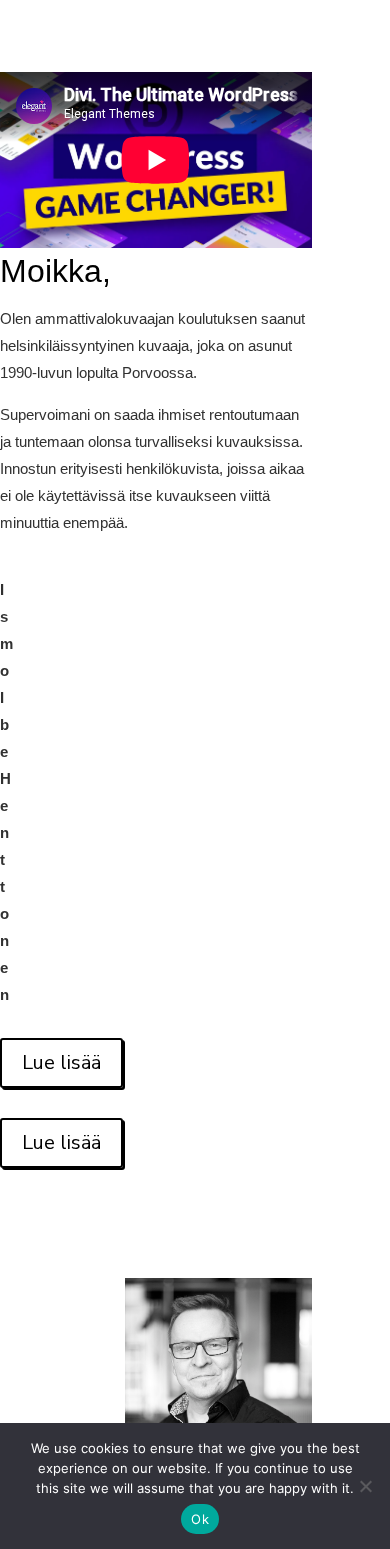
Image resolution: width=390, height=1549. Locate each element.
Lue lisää (61, 1062)
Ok (200, 1519)
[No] (365, 1486)
